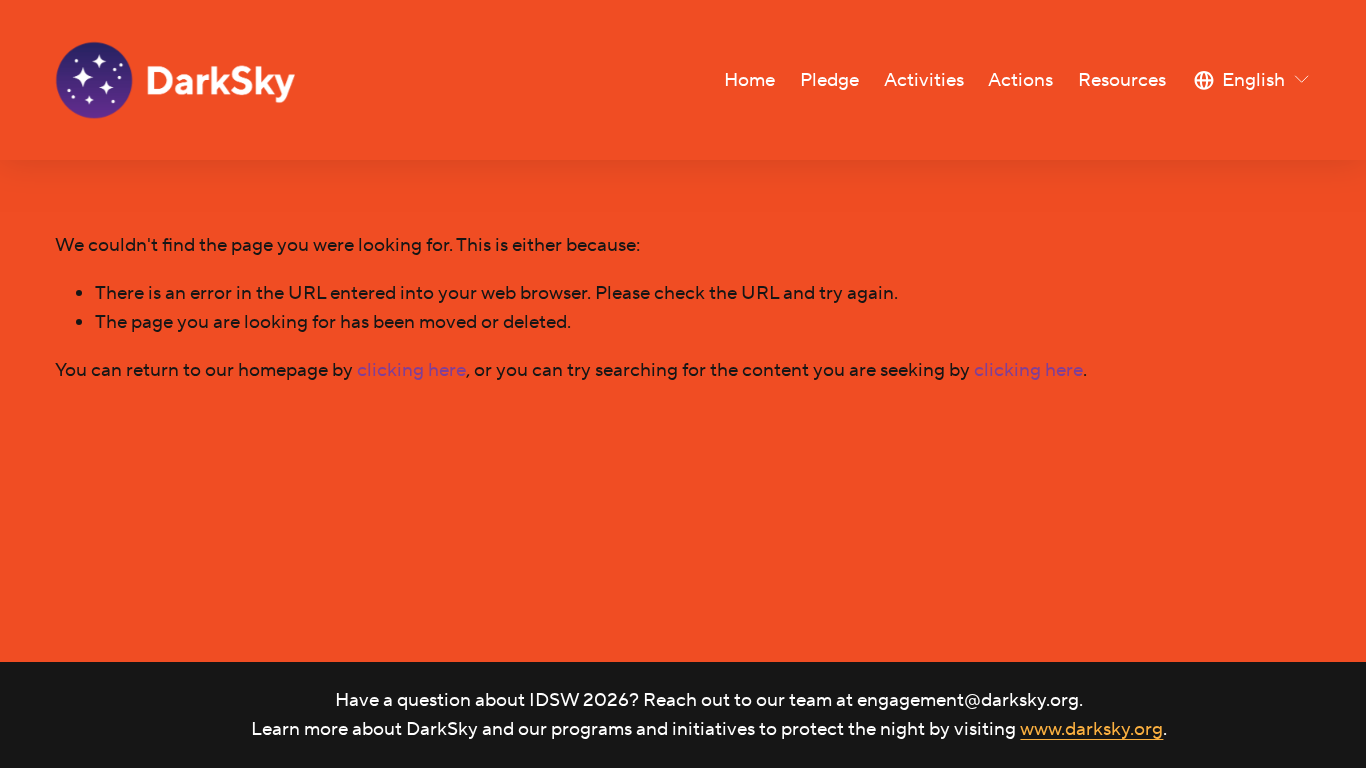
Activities (924, 80)
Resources (1122, 80)
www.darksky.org (1091, 729)
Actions (1020, 80)
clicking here (411, 370)
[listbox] (1252, 80)
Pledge (829, 80)
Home (749, 80)
